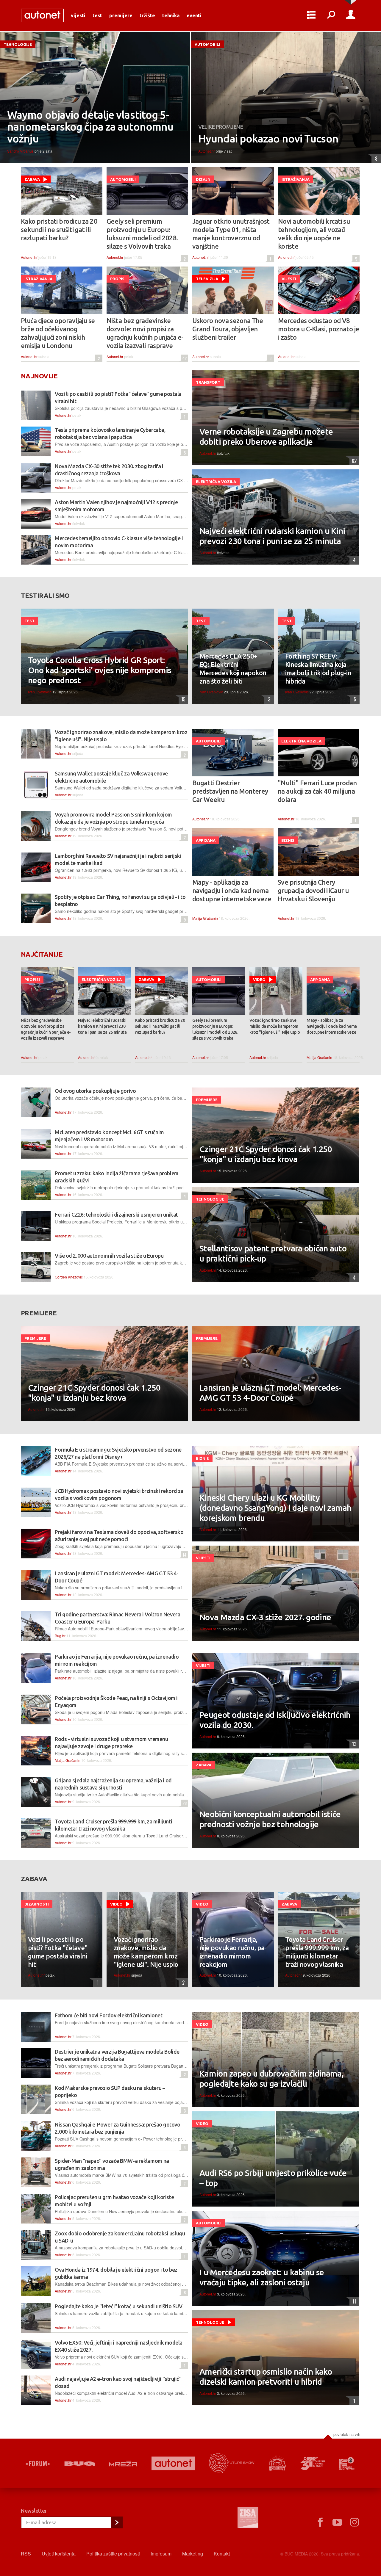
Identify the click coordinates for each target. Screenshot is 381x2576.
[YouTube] (337, 2522)
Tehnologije (18, 44)
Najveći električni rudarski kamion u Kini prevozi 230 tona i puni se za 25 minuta (272, 536)
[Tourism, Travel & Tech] (313, 2464)
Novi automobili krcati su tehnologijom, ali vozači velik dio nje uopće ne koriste (314, 234)
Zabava (32, 179)
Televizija (207, 279)
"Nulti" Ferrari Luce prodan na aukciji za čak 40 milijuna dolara (317, 791)
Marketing (193, 2554)
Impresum (161, 2554)
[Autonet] (173, 2463)
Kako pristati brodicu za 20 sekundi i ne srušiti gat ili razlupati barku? (59, 229)
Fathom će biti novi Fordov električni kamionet (108, 2015)
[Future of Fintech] (347, 2463)
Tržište (147, 15)
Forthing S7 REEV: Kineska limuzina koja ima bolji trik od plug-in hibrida (318, 669)
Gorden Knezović (69, 1277)
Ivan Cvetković (40, 692)
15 (182, 699)
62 (353, 461)
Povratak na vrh (347, 2434)
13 (353, 1744)
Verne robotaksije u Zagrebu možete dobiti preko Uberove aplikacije (266, 437)
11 (353, 2301)
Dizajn (203, 179)
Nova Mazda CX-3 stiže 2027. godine (265, 1617)
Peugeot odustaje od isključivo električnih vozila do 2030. (275, 1720)
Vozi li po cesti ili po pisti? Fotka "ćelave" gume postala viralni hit (58, 1952)
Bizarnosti (37, 1904)
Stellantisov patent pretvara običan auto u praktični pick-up (273, 1253)
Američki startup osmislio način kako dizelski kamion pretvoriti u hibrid (266, 2377)
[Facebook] (320, 2522)
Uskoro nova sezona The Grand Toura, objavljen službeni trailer (228, 329)
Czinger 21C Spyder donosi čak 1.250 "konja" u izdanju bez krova (266, 1154)
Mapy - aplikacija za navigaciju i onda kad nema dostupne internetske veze (232, 890)
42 (184, 358)
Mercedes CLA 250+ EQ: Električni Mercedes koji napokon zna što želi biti (233, 669)
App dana (206, 840)
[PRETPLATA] (117, 2522)
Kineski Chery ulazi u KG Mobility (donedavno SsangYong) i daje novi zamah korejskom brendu (275, 1508)
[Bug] (80, 2464)
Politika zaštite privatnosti (113, 2554)
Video (259, 980)
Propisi (118, 279)
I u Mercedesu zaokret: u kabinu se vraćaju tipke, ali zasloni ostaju (262, 2277)
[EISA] (248, 2518)
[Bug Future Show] (232, 2463)
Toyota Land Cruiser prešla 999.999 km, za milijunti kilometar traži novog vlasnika (317, 1952)
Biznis (288, 840)
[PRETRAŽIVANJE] (331, 15)
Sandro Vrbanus (20, 151)
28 (184, 1803)
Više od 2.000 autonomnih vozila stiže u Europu (109, 1256)
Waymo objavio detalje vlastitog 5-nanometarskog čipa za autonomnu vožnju (90, 127)
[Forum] (38, 2464)
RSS (26, 2554)
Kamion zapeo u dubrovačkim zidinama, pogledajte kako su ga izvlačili (271, 2078)
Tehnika (171, 15)
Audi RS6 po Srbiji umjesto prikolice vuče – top (273, 2178)
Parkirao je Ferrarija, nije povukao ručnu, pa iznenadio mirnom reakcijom (232, 1952)
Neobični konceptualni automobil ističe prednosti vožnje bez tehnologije (270, 1819)
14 (184, 1555)
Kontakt (222, 2554)
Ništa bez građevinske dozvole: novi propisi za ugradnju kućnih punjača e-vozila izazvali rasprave (145, 333)
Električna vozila (216, 482)
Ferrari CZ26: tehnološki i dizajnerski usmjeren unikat (116, 1215)
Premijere (121, 15)
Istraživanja (296, 179)
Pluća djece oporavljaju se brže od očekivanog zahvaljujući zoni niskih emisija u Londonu (58, 333)
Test (97, 15)
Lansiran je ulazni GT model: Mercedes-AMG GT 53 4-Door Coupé (270, 1393)
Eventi (194, 15)
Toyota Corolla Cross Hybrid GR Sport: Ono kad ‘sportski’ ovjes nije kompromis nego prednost (100, 670)
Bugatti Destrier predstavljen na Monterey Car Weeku (230, 791)
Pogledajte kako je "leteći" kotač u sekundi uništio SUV (118, 2306)
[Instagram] (355, 2522)
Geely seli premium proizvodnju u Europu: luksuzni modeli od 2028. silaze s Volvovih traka (142, 234)
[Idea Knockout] (277, 2463)
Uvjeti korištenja (59, 2554)
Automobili (207, 44)
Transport (208, 382)
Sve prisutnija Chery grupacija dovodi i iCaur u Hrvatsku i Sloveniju (313, 890)
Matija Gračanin (205, 918)
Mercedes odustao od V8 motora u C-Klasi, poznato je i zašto (319, 329)
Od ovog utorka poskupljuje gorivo (95, 1091)
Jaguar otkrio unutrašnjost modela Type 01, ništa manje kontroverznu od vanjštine (231, 234)
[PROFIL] (351, 15)
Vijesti (78, 15)
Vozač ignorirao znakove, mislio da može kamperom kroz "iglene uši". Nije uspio (275, 1026)
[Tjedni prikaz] (311, 15)
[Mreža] (123, 2464)
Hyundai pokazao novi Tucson (268, 139)
